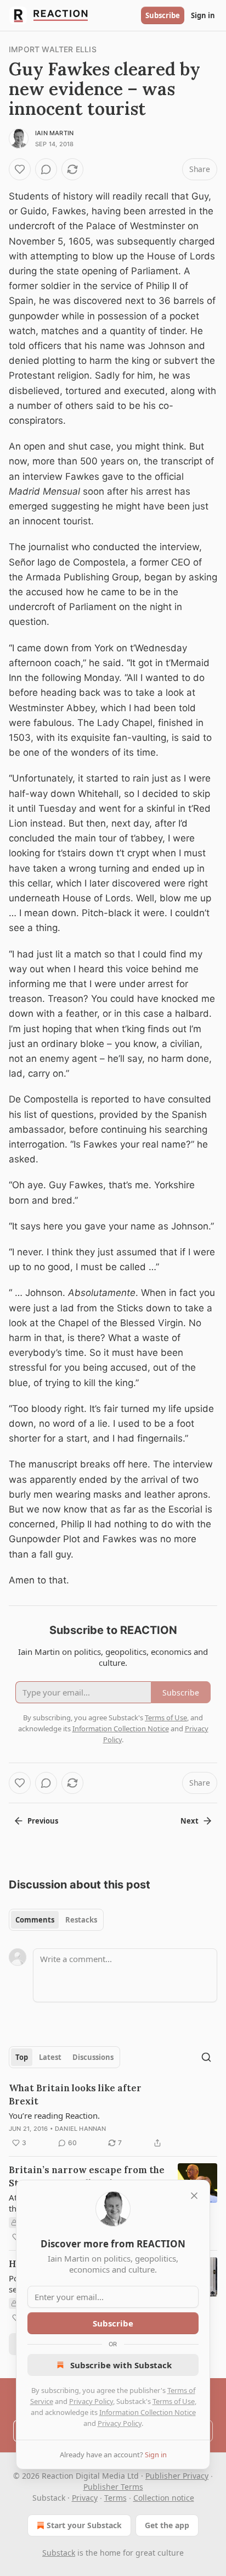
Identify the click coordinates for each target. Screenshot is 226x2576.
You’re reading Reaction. (54, 2115)
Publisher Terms (113, 2487)
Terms (115, 2498)
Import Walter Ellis (53, 49)
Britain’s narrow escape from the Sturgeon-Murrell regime (87, 2176)
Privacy (85, 2498)
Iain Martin (54, 133)
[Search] (206, 2057)
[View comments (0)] (46, 169)
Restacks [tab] (81, 1920)
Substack (59, 2553)
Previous (43, 1821)
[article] (113, 2115)
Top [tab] (22, 2057)
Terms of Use (174, 2401)
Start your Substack (84, 2525)
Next (190, 1821)
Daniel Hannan (81, 2129)
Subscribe (163, 15)
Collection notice (164, 2498)
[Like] (20, 169)
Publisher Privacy (177, 2476)
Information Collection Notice (148, 2412)
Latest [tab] (50, 2057)
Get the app (167, 2525)
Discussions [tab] (93, 2057)
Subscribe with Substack (121, 2365)
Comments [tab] (35, 1920)
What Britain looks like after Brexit (75, 2095)
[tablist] (56, 1920)
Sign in (203, 15)
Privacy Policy (91, 2401)
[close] (194, 2196)
